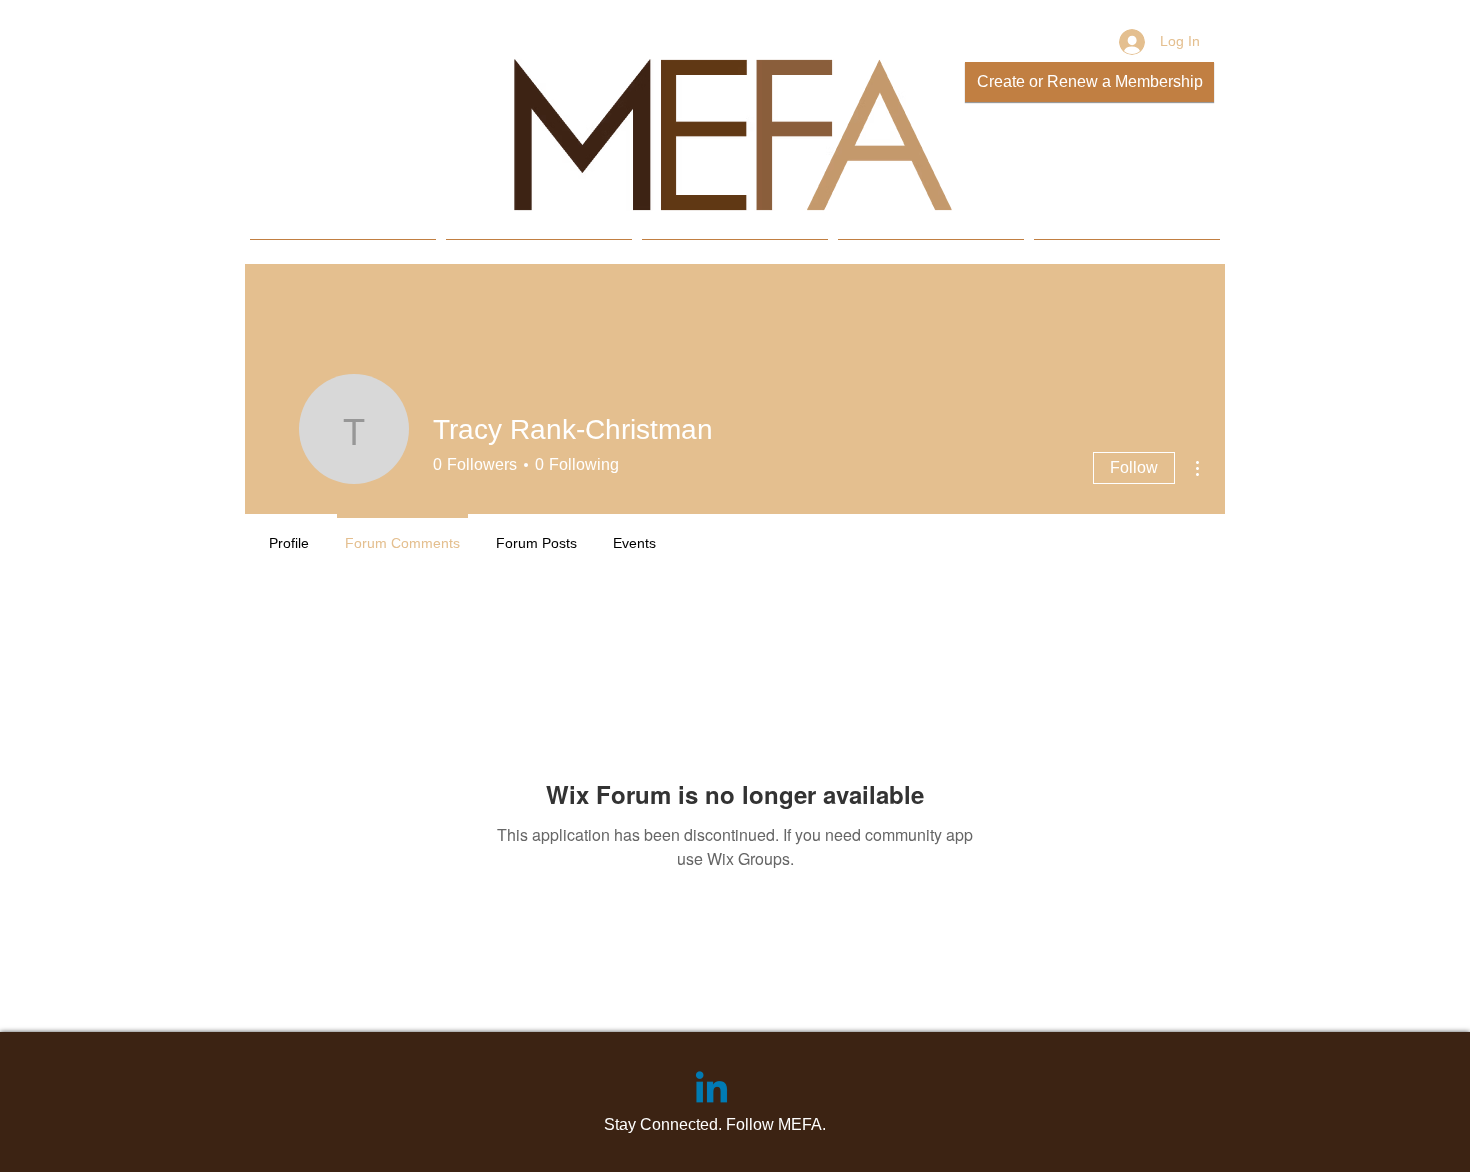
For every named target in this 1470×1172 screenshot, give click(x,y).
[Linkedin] (711, 1090)
